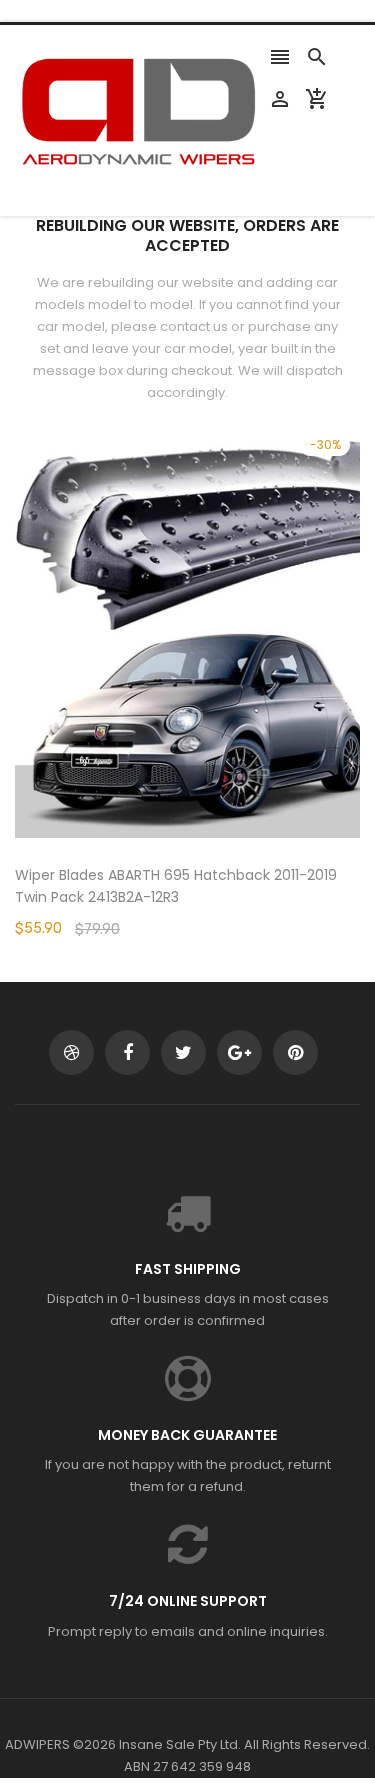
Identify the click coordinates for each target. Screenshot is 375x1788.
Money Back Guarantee (187, 1435)
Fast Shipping (188, 1269)
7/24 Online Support (188, 1601)
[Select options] (218, 693)
